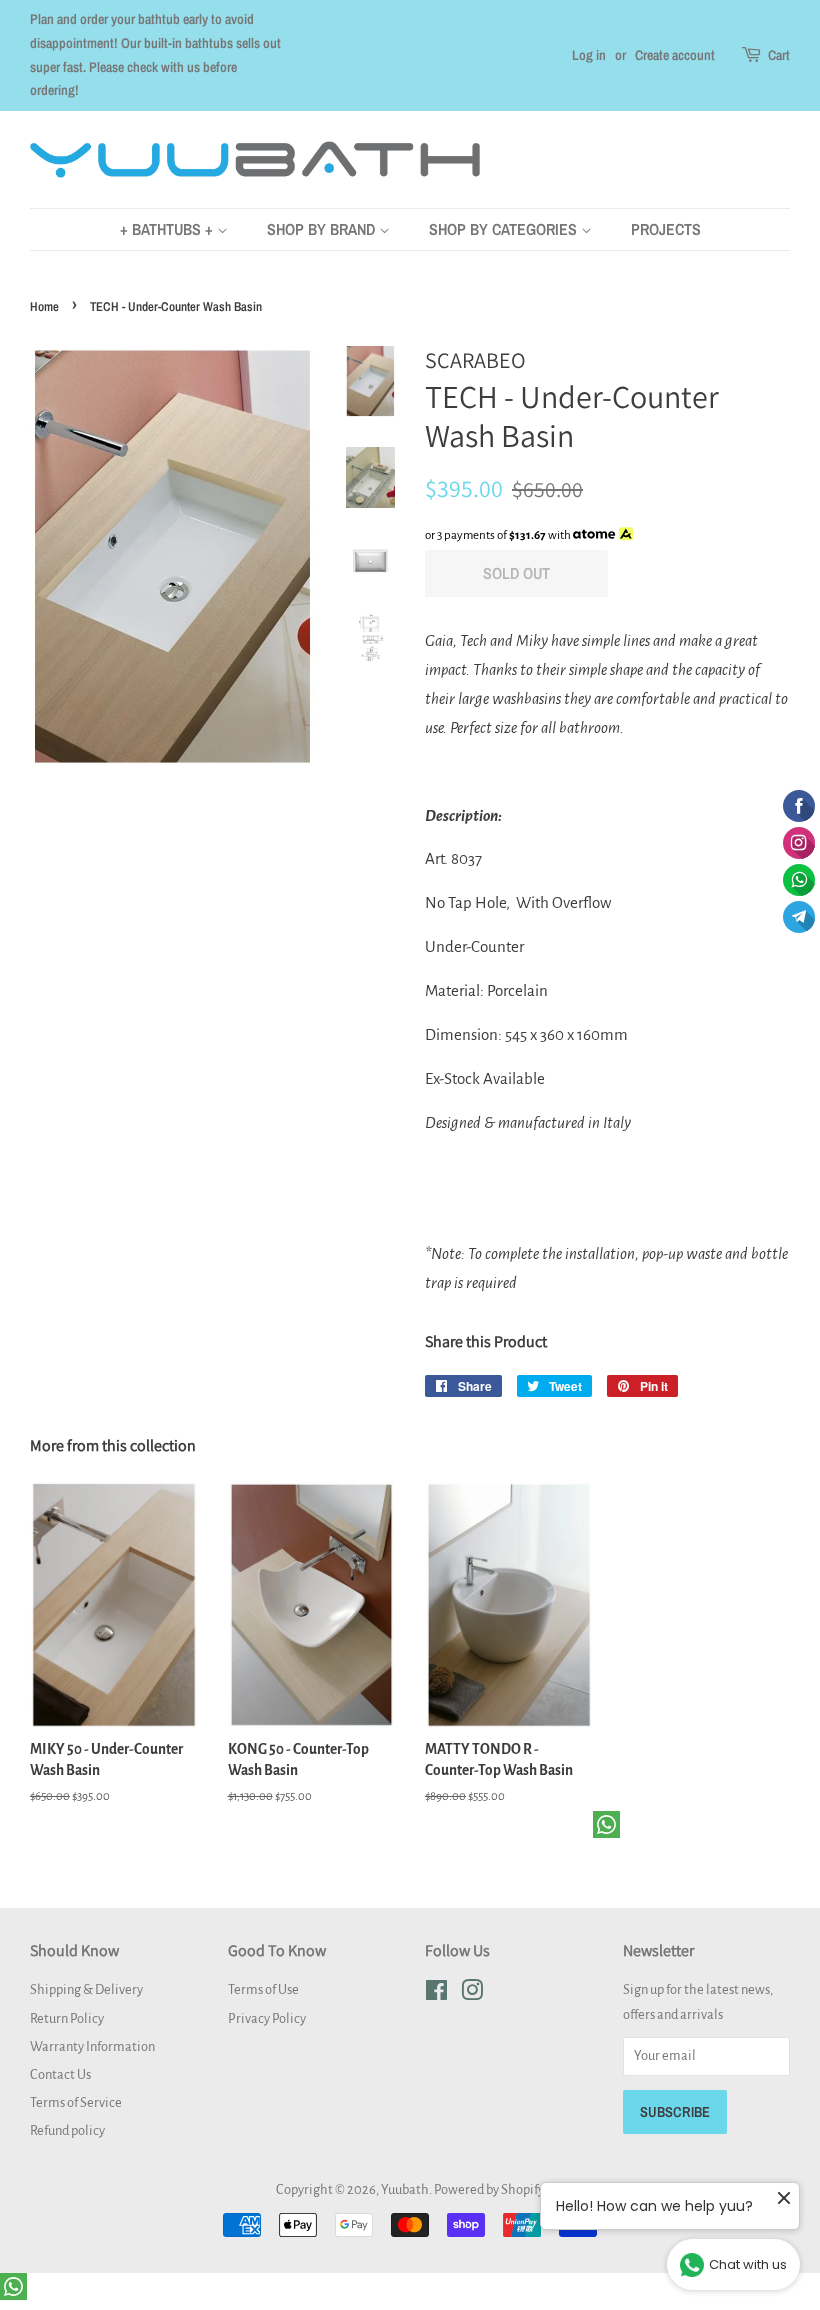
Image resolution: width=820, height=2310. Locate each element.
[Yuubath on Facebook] (436, 1994)
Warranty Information (92, 2046)
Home (44, 306)
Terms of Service (76, 2102)
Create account (675, 55)
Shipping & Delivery (86, 1989)
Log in (589, 55)
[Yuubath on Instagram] (472, 1994)
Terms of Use (263, 1989)
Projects (666, 229)
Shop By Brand (323, 229)
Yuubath (405, 2189)
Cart (779, 55)
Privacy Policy (267, 2018)
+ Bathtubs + (168, 229)
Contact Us (60, 2074)
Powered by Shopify (489, 2189)
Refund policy (67, 2130)
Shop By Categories (505, 229)
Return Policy (67, 2018)
